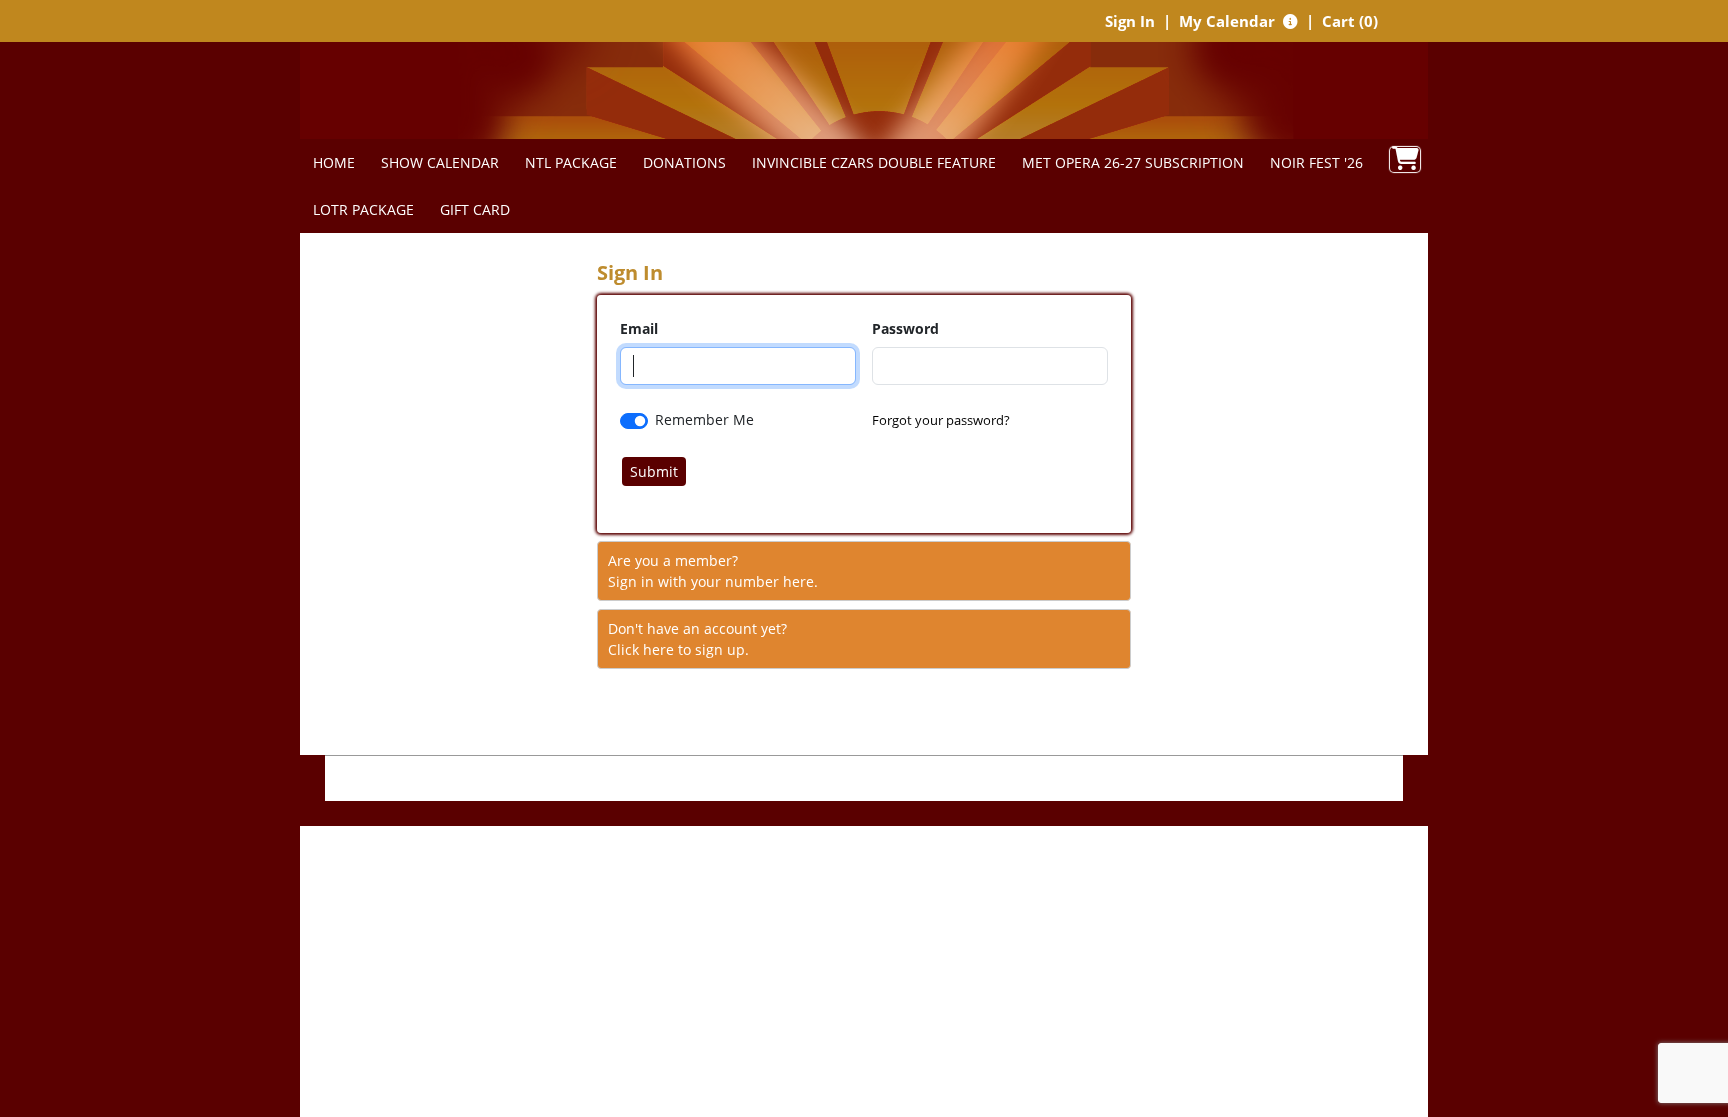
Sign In (1130, 21)
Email (639, 328)
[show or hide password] (1092, 329)
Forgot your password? (941, 420)
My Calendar (1229, 21)
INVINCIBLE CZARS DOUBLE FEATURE (874, 162)
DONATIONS (684, 162)
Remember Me (704, 419)
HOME (334, 162)
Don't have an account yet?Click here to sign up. (697, 639)
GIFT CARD (475, 209)
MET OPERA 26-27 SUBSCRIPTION (1133, 162)
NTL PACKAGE (571, 162)
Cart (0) (1350, 21)
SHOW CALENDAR (440, 162)
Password (905, 328)
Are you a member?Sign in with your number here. (713, 571)
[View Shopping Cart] (1405, 159)
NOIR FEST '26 (1316, 162)
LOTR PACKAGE (363, 209)
